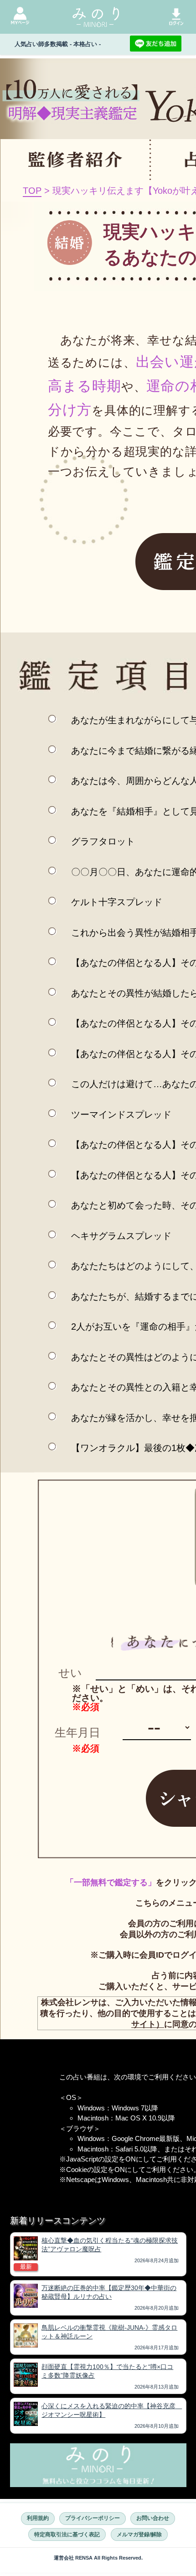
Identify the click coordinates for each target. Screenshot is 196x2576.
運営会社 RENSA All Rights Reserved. (98, 2558)
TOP (32, 191)
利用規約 (38, 2518)
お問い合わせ (153, 2518)
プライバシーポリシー (93, 2518)
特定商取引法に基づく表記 (67, 2535)
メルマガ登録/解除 (139, 2535)
